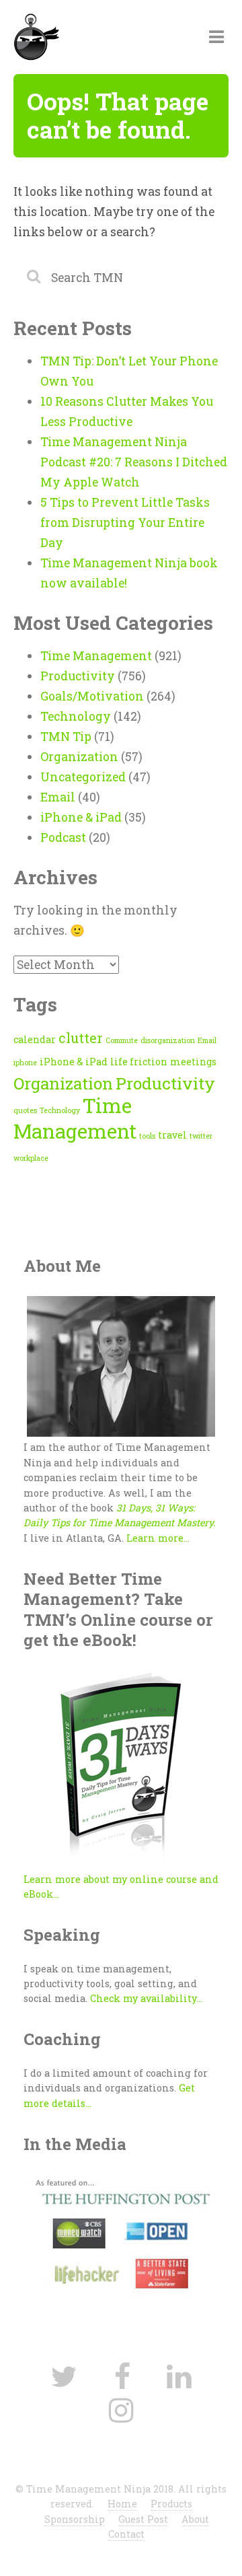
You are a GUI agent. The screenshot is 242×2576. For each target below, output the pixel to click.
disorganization (168, 1040)
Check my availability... (146, 1998)
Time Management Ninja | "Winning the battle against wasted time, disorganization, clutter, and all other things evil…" (98, 39)
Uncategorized (83, 777)
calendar (35, 1039)
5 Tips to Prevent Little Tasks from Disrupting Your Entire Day (125, 523)
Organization (79, 757)
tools (147, 1136)
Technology (76, 716)
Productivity (78, 676)
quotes (25, 1110)
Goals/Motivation (92, 696)
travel (172, 1135)
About (195, 2519)
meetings (193, 1062)
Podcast (63, 837)
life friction (139, 1062)
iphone (25, 1063)
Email (58, 797)
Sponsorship (75, 2519)
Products (171, 2504)
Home (122, 2504)
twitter (201, 1136)
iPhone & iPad (81, 817)
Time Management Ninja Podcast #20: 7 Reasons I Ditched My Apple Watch (134, 462)
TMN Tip (66, 737)
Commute (122, 1040)
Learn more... (158, 1538)
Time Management (96, 656)
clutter (81, 1038)
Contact (126, 2534)
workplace (31, 1158)
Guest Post (143, 2519)
